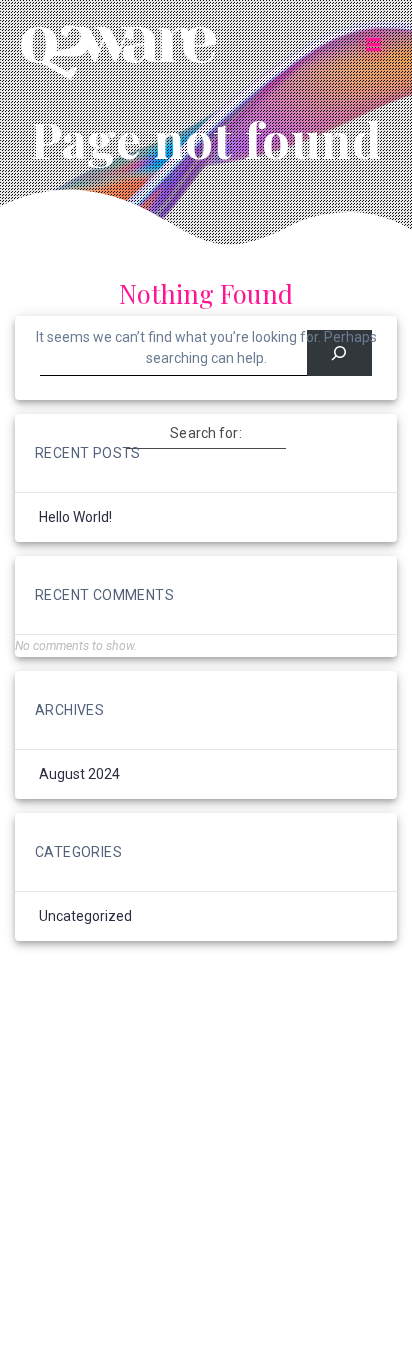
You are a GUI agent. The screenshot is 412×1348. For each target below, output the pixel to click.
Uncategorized (85, 916)
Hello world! (75, 517)
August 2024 (79, 774)
